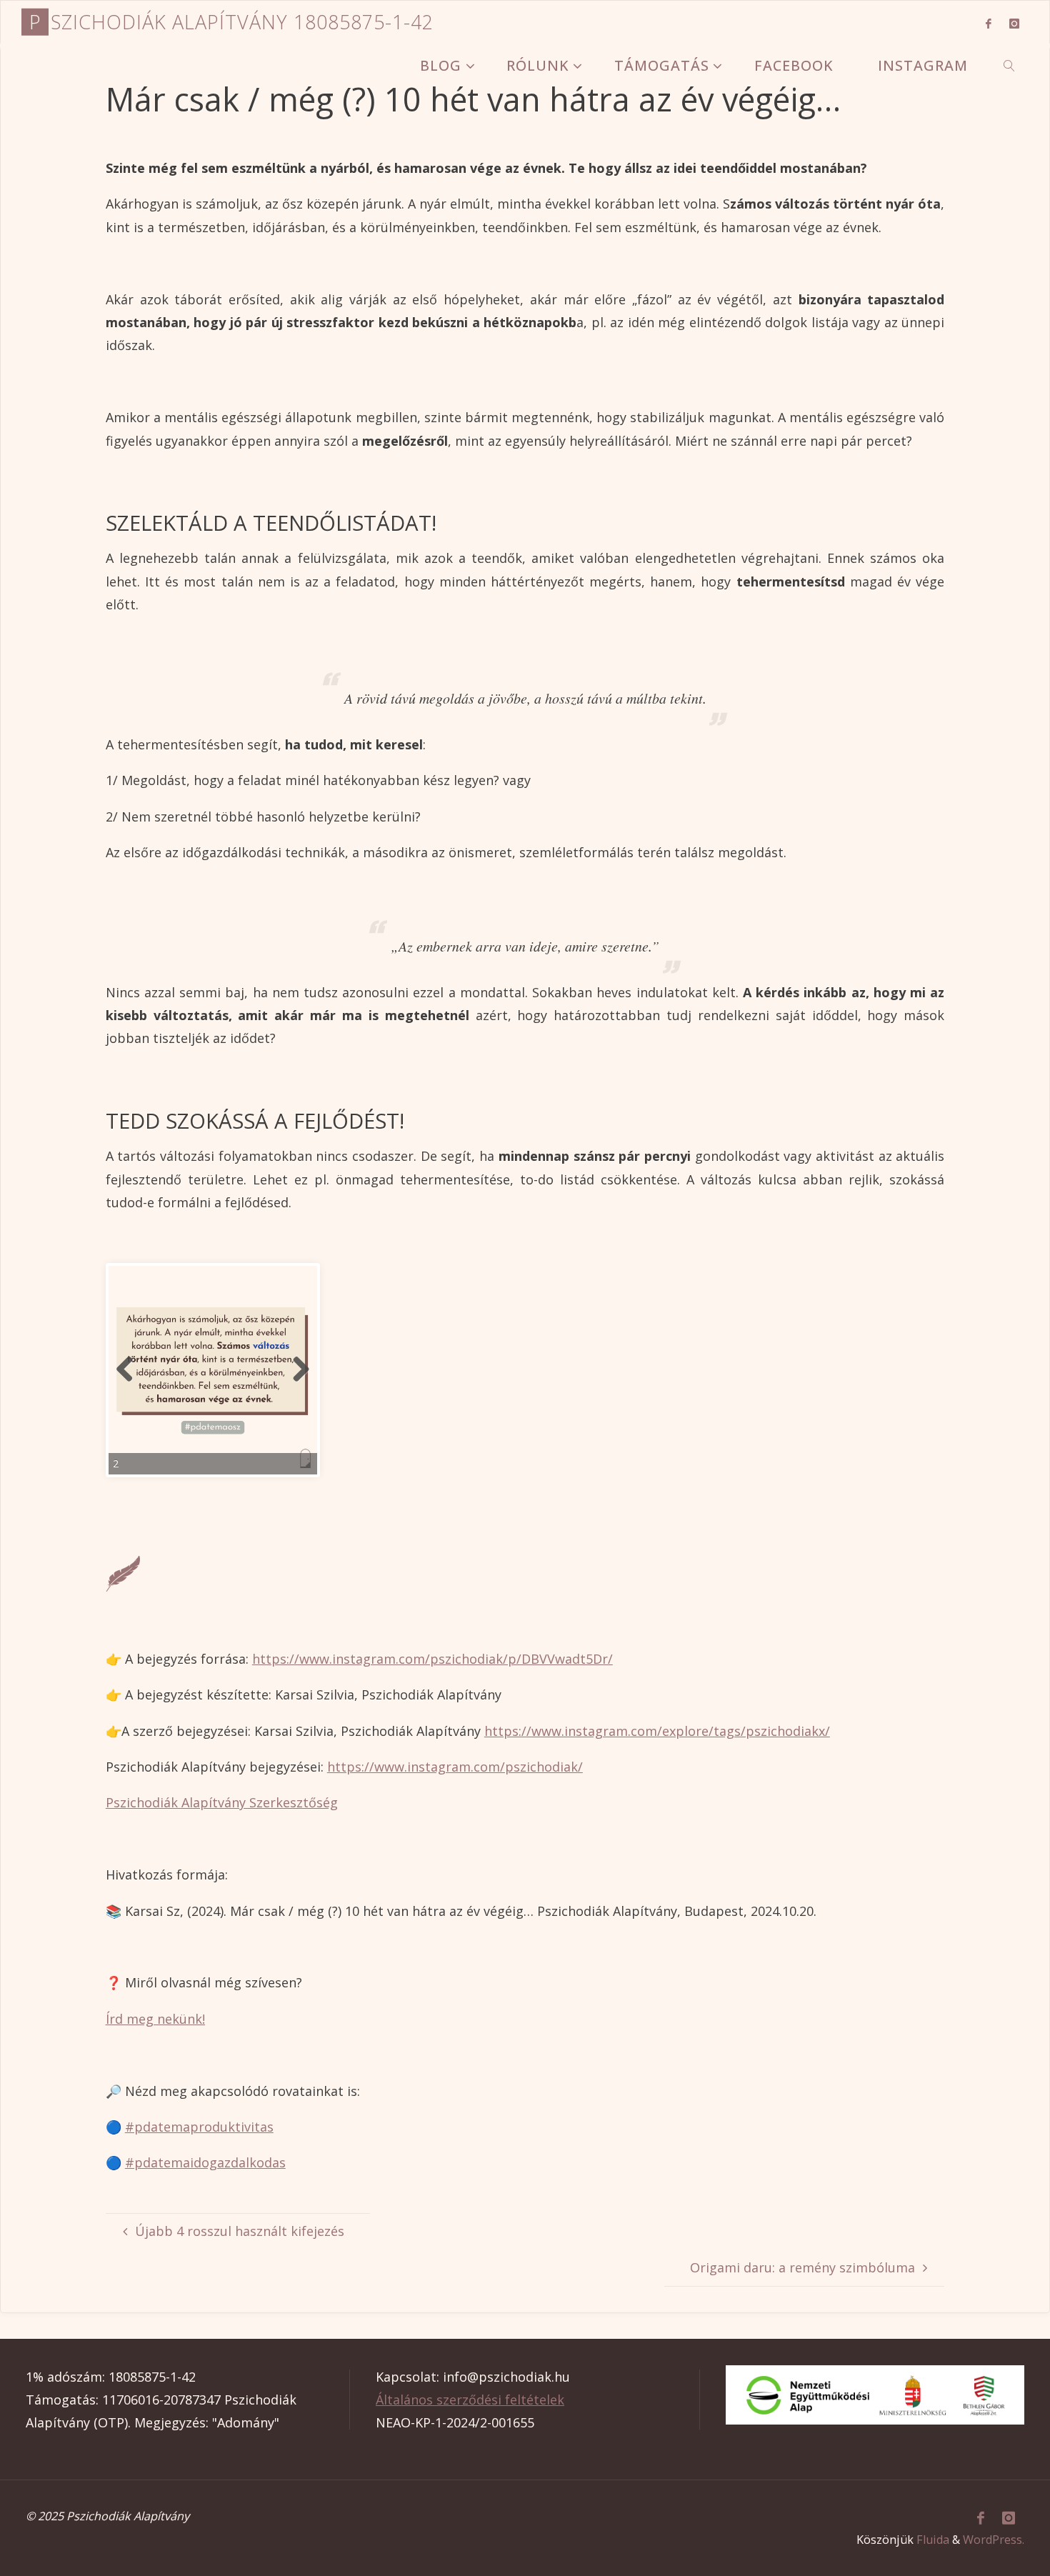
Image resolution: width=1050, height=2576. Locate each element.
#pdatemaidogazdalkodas (205, 2162)
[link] (1010, 65)
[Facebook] (988, 23)
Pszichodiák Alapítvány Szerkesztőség (222, 1802)
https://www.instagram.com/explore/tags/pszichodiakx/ (657, 1731)
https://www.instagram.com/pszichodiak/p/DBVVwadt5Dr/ (432, 1659)
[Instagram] (1014, 23)
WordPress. (994, 2540)
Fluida (933, 2540)
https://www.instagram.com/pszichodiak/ (455, 1767)
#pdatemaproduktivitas (199, 2127)
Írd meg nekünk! (155, 2019)
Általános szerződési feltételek (470, 2400)
